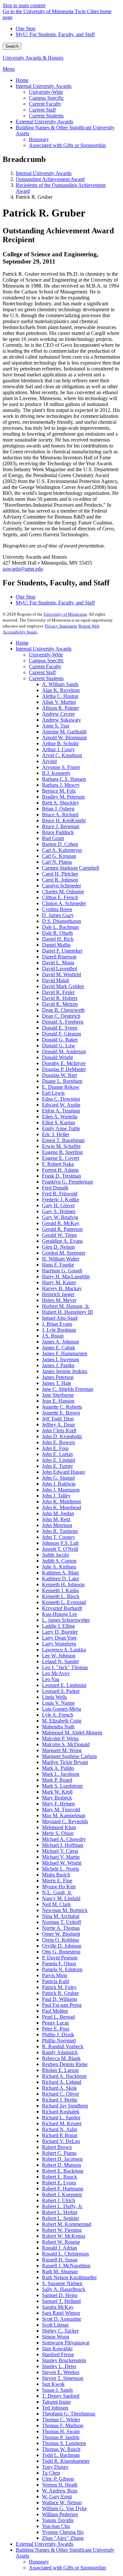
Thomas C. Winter (61, 2420)
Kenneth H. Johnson (63, 1584)
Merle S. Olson (58, 1833)
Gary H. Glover (58, 1205)
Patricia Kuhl (56, 1981)
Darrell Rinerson (59, 957)
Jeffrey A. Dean (58, 1425)
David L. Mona (58, 963)
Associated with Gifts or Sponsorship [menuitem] (67, 145)
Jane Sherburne (58, 1395)
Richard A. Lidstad (62, 2082)
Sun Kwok (53, 2384)
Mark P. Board (57, 1780)
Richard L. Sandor (61, 2117)
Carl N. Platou (57, 862)
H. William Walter (61, 1259)
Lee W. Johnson (59, 1656)
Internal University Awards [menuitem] (44, 86)
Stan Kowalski (57, 2348)
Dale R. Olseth (57, 933)
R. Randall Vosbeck (63, 2046)
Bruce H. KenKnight (64, 820)
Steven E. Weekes (61, 2372)
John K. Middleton (61, 1502)
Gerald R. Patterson (62, 1229)
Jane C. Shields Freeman (68, 1389)
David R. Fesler (58, 992)
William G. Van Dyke (64, 2508)
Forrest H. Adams (60, 1170)
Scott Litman (55, 2325)
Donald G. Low (59, 1046)
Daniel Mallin (56, 945)
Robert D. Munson (61, 2165)
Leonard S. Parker (61, 1691)
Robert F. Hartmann (63, 2189)
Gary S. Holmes (59, 1211)
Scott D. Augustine (62, 2319)
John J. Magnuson (61, 1490)
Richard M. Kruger (62, 2123)
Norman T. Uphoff (61, 1922)
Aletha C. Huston (60, 696)
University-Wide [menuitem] (46, 92)
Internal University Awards (44, 173)
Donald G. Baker (60, 1040)
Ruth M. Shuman (60, 2271)
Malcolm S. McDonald (66, 1744)
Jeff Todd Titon (58, 1419)
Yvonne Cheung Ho (63, 2532)
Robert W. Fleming (62, 2230)
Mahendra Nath (58, 1727)
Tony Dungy (55, 2467)
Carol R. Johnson (60, 880)
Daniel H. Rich (58, 939)
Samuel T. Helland (61, 2301)
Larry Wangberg (59, 1644)
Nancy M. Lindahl (61, 1898)
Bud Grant (53, 838)
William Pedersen (60, 2514)
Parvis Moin (55, 1975)
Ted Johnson (55, 2408)
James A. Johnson (61, 1342)
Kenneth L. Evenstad (64, 1602)
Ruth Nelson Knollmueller (69, 2277)
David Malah (56, 980)
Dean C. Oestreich (61, 1016)
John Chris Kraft (59, 1430)
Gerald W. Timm (59, 1235)
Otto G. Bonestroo (61, 1952)
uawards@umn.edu (23, 569)
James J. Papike (58, 1365)
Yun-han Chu (56, 2526)
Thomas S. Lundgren (64, 2443)
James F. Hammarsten (65, 1353)
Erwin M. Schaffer (61, 1146)
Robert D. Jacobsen (62, 2159)
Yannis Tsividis (58, 2520)
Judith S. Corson (59, 1561)
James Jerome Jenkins (65, 1371)
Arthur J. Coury (58, 749)
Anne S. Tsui (56, 726)
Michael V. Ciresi (60, 1851)
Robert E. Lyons (59, 2183)
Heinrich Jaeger (58, 1294)
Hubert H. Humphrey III (67, 1312)
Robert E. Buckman (63, 2171)
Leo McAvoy (56, 1673)
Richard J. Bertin (60, 2100)
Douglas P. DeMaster (64, 1069)
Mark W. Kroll (57, 1792)
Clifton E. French (60, 897)
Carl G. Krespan (59, 856)
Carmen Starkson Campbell (71, 868)
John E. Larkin (57, 1454)
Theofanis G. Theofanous (69, 2414)
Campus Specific (46, 661)
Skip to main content (24, 5)
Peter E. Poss (56, 2029)
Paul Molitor (55, 2011)
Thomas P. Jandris (61, 2437)
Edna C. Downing (61, 1099)
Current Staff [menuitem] (42, 110)
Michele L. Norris (61, 1869)
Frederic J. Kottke (61, 1199)
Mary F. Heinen (58, 1804)
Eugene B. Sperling (62, 1152)
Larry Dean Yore (59, 1638)
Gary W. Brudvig (60, 1217)
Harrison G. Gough (62, 1271)
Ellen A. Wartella (60, 1117)
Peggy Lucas (55, 2023)
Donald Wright (57, 1057)
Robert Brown (57, 2147)
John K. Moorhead (61, 1507)
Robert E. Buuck (60, 2177)
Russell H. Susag (60, 2260)
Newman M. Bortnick (65, 1910)
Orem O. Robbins (61, 1940)
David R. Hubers (60, 998)
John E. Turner (57, 1466)
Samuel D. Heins (60, 2295)
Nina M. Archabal (61, 1916)
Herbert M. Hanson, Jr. (66, 1306)
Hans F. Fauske (58, 1265)
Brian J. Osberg (58, 809)
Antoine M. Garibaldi (64, 732)
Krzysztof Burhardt (62, 1608)
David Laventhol (60, 969)
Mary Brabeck (57, 1798)
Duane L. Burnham (62, 1081)
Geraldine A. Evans (62, 1241)
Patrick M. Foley (59, 1987)
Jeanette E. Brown (61, 1413)
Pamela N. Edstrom (62, 1969)
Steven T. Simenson (63, 2378)
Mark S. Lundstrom (62, 1786)
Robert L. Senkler (61, 2218)
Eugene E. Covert (61, 1158)
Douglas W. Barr (60, 1075)
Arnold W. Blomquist (64, 738)
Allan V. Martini (59, 702)
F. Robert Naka (58, 1164)
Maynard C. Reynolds (65, 1821)
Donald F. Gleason (61, 1034)
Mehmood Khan (59, 1827)
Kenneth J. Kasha (60, 1590)
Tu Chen (51, 2473)
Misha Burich (56, 1875)
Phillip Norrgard (59, 2040)
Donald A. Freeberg (63, 1022)
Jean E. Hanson (58, 1401)
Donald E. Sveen (60, 1028)
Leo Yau (51, 1679)
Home (22, 643)
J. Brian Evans (57, 1324)
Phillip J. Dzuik (58, 2035)
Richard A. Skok (59, 2088)
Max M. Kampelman (64, 1815)
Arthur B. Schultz (60, 743)
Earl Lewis (53, 1093)
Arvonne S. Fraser (61, 767)
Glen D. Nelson (58, 1247)
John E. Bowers (59, 1442)
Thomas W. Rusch (61, 2449)
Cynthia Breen (57, 909)
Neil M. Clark (56, 1904)
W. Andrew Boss (60, 2491)
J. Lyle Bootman (59, 1330)
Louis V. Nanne (58, 1703)
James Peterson (58, 1377)
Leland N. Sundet (60, 1661)
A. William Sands (60, 684)
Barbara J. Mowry (61, 785)
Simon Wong (56, 2337)
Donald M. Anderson (64, 1051)
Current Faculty (45, 666)
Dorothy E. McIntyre (64, 1063)
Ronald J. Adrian (60, 2248)
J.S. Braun (53, 1336)
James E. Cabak (59, 1348)
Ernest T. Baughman (63, 1140)
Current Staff (42, 672)
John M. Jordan (58, 1513)
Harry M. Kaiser (59, 1282)
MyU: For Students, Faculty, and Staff (55, 34)
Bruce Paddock (58, 832)
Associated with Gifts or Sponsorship (67, 2568)
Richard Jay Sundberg (65, 2106)
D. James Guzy (58, 915)
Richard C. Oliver (61, 2094)
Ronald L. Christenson (65, 2254)
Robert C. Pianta (59, 2153)
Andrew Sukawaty (61, 720)
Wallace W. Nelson (62, 2502)
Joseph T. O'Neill (60, 1549)
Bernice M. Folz (59, 791)
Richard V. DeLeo (61, 2141)
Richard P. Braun (60, 2135)
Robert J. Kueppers (62, 2194)
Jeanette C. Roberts (62, 1407)
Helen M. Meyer (59, 1300)
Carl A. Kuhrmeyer (62, 850)
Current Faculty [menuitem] (45, 104)
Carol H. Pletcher (60, 874)
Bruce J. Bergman (61, 826)
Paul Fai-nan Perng (62, 2005)
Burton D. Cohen (60, 844)
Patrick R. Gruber (60, 1993)
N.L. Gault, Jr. (57, 1892)
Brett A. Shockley (61, 803)
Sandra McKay (58, 2307)
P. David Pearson (60, 1958)
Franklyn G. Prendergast (67, 1182)
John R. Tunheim (60, 1531)
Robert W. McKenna (64, 2236)
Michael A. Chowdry (64, 1839)
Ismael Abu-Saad (60, 1318)
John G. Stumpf (58, 1478)
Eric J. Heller (56, 1134)
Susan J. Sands (57, 2390)
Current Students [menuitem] (46, 116)
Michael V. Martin (61, 1857)
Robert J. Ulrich (59, 2200)
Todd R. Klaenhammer (66, 2461)
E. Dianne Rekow (61, 1087)
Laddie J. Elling (58, 1626)
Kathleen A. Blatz (61, 1573)
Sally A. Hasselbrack (64, 2289)
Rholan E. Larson (60, 2070)
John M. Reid (56, 1519)
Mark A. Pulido (58, 1768)
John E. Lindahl (59, 1460)
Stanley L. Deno (59, 2366)
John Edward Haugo (63, 1472)
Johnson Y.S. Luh (60, 1543)
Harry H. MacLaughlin (66, 1276)
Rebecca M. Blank (61, 2058)
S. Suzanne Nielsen (62, 2283)
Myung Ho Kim (59, 1887)
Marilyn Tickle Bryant (65, 1762)
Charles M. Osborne (63, 892)
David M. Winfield (61, 974)
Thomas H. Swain (61, 2431)
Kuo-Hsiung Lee (60, 1614)
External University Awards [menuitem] (44, 122)
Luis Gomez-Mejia (61, 1709)
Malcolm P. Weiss (60, 1738)
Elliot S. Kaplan (59, 1122)
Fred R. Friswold (60, 1194)
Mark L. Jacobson (61, 1774)
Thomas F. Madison (63, 2425)
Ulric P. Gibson (58, 2479)
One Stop (26, 28)
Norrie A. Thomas (61, 1928)
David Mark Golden (63, 986)
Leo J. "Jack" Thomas (65, 1667)
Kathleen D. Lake (61, 1579)
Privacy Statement (61, 626)
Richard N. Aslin (60, 2129)
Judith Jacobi (55, 1555)
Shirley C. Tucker (60, 2331)
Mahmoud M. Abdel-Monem (72, 1733)
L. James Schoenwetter (66, 1620)
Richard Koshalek (61, 2112)
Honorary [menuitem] (39, 139)
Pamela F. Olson (59, 1964)
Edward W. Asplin (61, 1105)
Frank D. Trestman (61, 1176)
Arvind (49, 761)
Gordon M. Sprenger (64, 1253)
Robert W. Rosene (61, 2242)
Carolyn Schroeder (61, 886)
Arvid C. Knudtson (62, 755)
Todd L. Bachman (61, 2455)
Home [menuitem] (22, 80)
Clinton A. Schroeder (64, 903)
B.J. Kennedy (56, 773)
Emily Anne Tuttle (61, 1128)
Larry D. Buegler (60, 1632)
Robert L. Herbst (60, 2212)
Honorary (39, 2562)
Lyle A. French (58, 1715)
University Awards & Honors (33, 58)
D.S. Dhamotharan (61, 921)
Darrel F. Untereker (62, 951)
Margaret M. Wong (62, 1750)
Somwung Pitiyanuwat (66, 2343)
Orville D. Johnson (62, 1946)
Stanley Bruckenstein (64, 2360)
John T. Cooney (59, 1537)
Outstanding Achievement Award (50, 179)
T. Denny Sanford (61, 2396)
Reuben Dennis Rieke (65, 2064)
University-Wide (46, 655)
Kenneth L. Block (61, 1596)
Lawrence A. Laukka (64, 1650)
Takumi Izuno (56, 2402)
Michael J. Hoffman (63, 1845)
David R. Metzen (60, 1004)
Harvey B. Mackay (62, 1288)
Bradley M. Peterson (63, 797)
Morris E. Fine (57, 1881)
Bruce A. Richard (60, 815)
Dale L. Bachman (60, 927)
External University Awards (44, 2544)
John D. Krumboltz (62, 1436)
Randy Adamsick (60, 2052)
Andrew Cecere (58, 714)
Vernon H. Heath (60, 2485)
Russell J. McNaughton (66, 2266)
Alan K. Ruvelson (61, 690)
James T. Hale (57, 1383)
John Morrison (57, 1525)
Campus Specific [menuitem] (46, 98)
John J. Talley (56, 1496)
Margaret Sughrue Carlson (69, 1756)
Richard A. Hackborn (64, 2076)
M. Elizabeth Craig (62, 1721)
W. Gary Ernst (57, 2497)
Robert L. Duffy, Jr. (62, 2206)
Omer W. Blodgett (61, 1934)
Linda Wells (54, 1697)
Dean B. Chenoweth (63, 1010)
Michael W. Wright (62, 1863)
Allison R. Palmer (61, 708)
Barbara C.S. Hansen (64, 779)
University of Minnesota (65, 614)
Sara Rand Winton (61, 2313)
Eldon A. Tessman (61, 1111)
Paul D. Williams (60, 1999)
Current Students (46, 678)
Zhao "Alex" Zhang (63, 2538)
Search (12, 46)
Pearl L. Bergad (58, 2017)
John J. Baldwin (59, 1484)
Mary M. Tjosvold (61, 1810)
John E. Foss (55, 1448)
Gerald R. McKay (61, 1223)
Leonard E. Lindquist (64, 1685)
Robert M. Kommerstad (67, 2224)
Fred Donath (55, 1188)
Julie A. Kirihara (59, 1567)
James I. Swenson (61, 1359)
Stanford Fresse (58, 2354)
